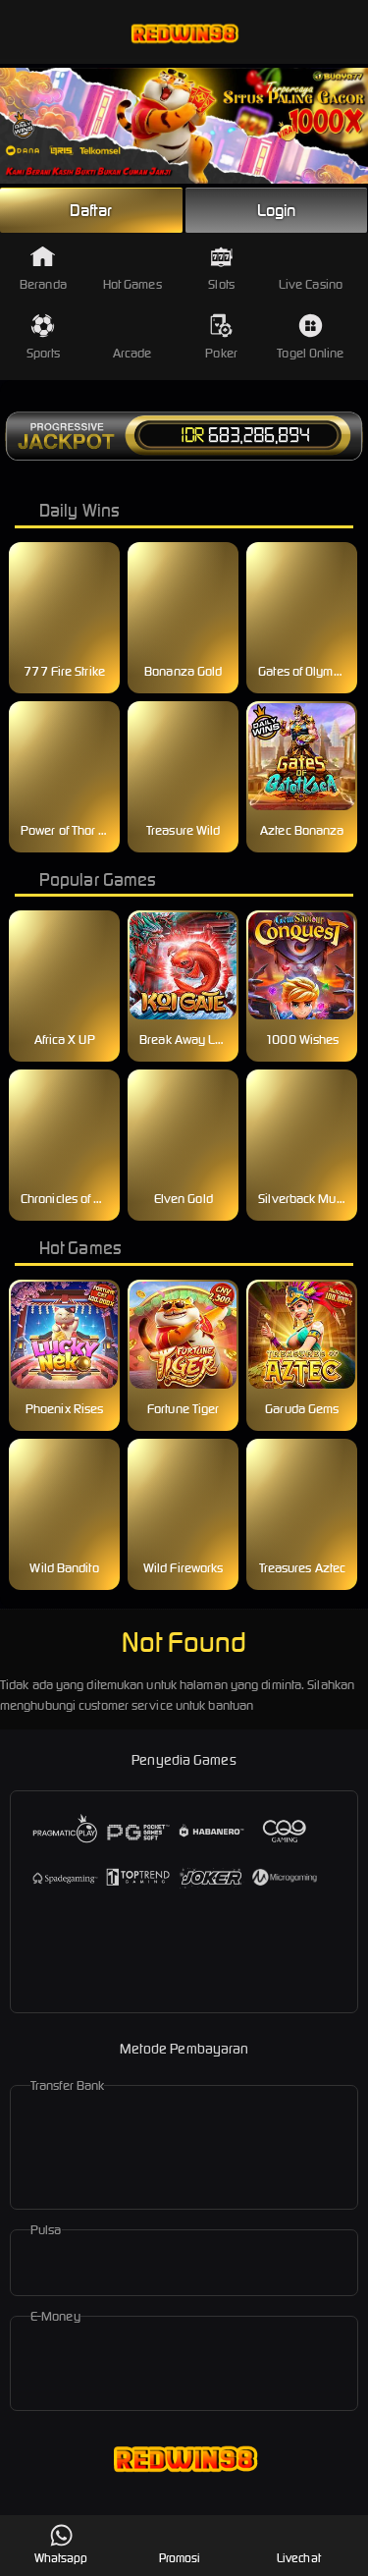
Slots (221, 284)
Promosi (180, 2558)
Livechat (299, 2558)
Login (277, 210)
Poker (221, 353)
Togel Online (310, 353)
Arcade (132, 353)
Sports (44, 353)
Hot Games (132, 284)
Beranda (43, 284)
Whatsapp (61, 2558)
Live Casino (311, 284)
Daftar (91, 210)
